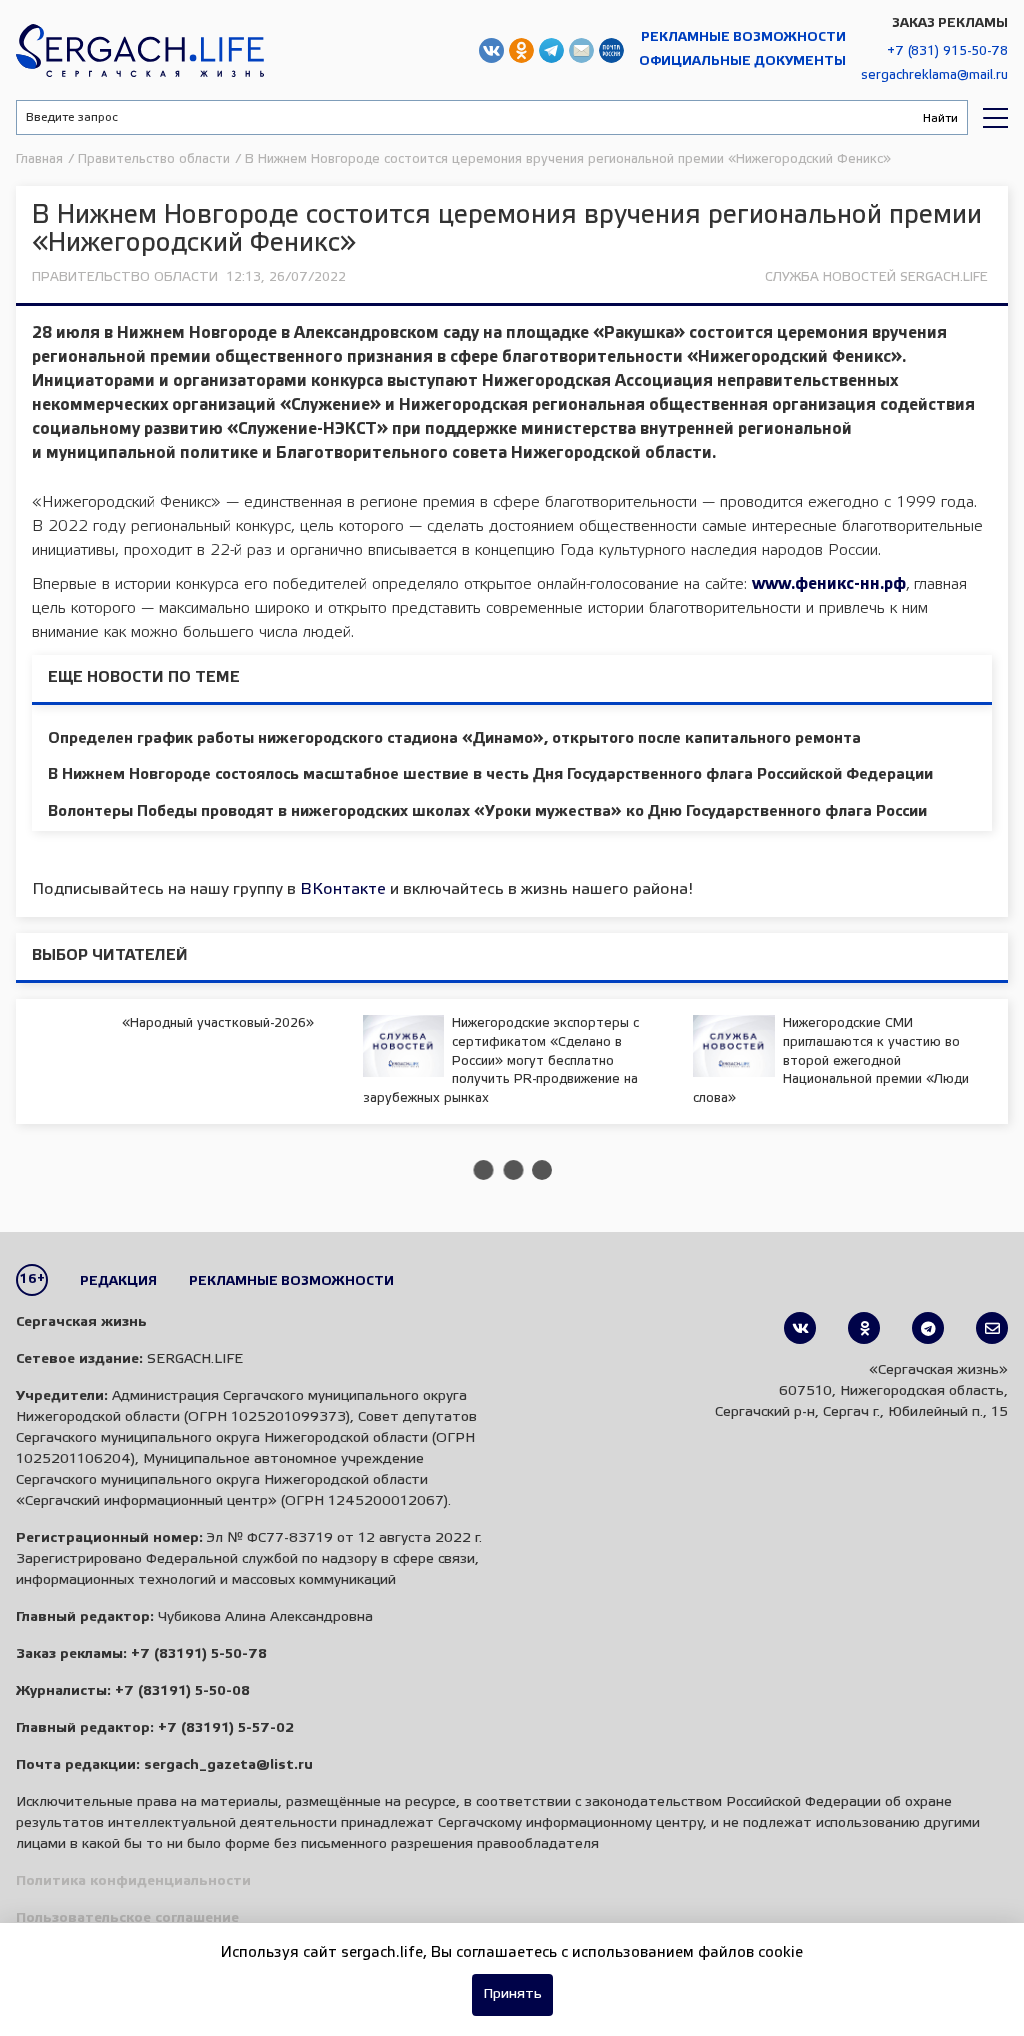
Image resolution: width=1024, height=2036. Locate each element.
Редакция (118, 1281)
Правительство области (125, 277)
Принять (512, 1994)
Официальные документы (742, 61)
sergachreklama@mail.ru (934, 75)
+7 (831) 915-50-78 (947, 51)
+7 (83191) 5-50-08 (182, 1691)
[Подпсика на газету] (992, 1328)
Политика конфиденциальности (133, 1881)
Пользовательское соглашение (127, 1918)
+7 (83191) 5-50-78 (199, 1654)
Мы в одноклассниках (521, 50)
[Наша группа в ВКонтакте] (800, 1328)
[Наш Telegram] (928, 1328)
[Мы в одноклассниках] (864, 1328)
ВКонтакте (343, 889)
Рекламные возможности (743, 37)
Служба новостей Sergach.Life (876, 277)
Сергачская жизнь (140, 50)
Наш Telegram (551, 50)
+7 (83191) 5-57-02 (226, 1728)
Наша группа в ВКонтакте (491, 50)
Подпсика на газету (611, 50)
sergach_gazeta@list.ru (581, 50)
